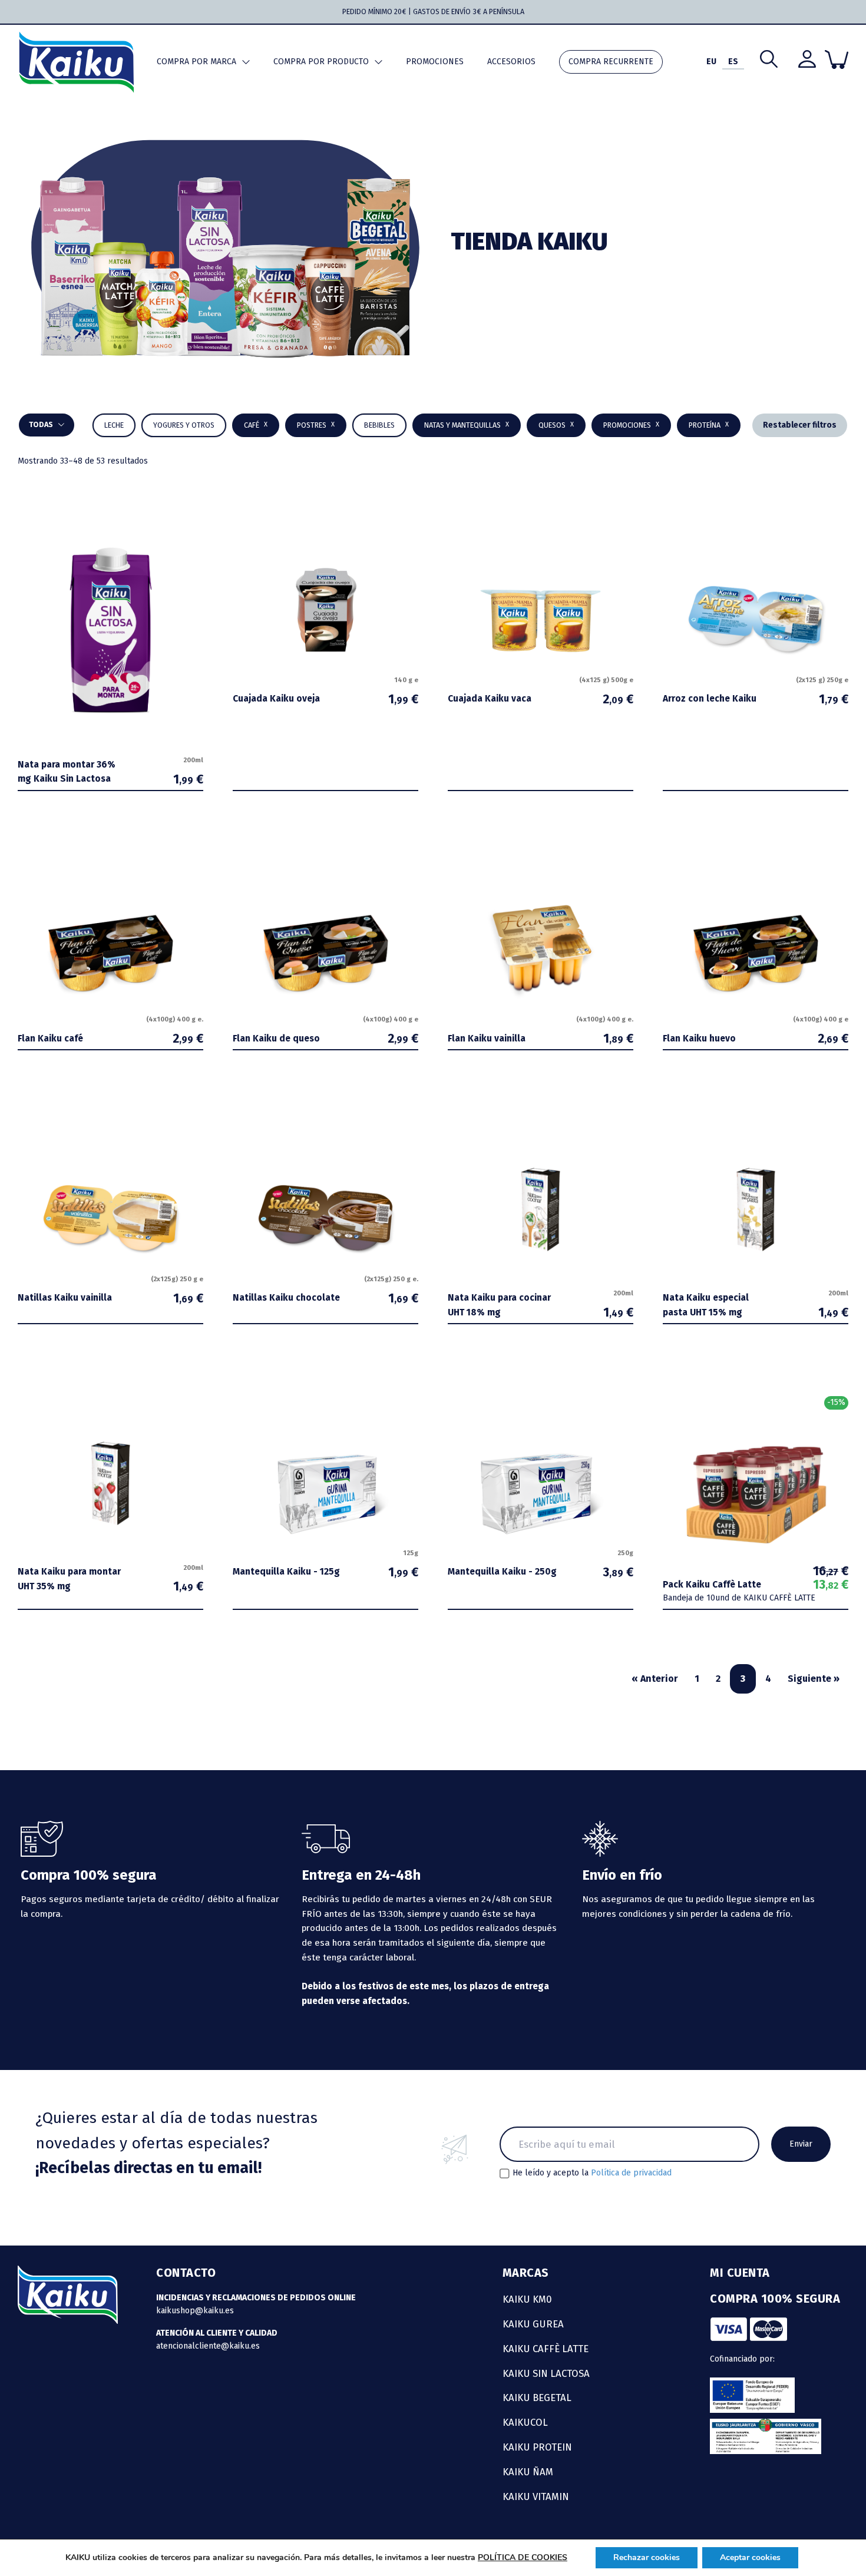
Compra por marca (196, 62)
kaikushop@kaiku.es (195, 2311)
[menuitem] (711, 62)
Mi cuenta (740, 2273)
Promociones (435, 62)
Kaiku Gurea (533, 2324)
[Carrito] (837, 59)
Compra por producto (321, 62)
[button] (379, 425)
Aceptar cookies (750, 2557)
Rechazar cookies (647, 2557)
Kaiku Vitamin (536, 2496)
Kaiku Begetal (537, 2398)
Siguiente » (814, 1679)
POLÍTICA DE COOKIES (523, 2557)
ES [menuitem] (733, 62)
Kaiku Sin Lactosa (546, 2373)
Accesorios (511, 62)
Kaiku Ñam (528, 2472)
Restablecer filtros (800, 425)
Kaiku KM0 (527, 2299)
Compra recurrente (611, 62)
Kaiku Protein (537, 2447)
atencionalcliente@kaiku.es (208, 2346)
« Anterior (655, 1679)
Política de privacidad (631, 2173)
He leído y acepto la (592, 2173)
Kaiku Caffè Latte (546, 2349)
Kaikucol (525, 2422)
